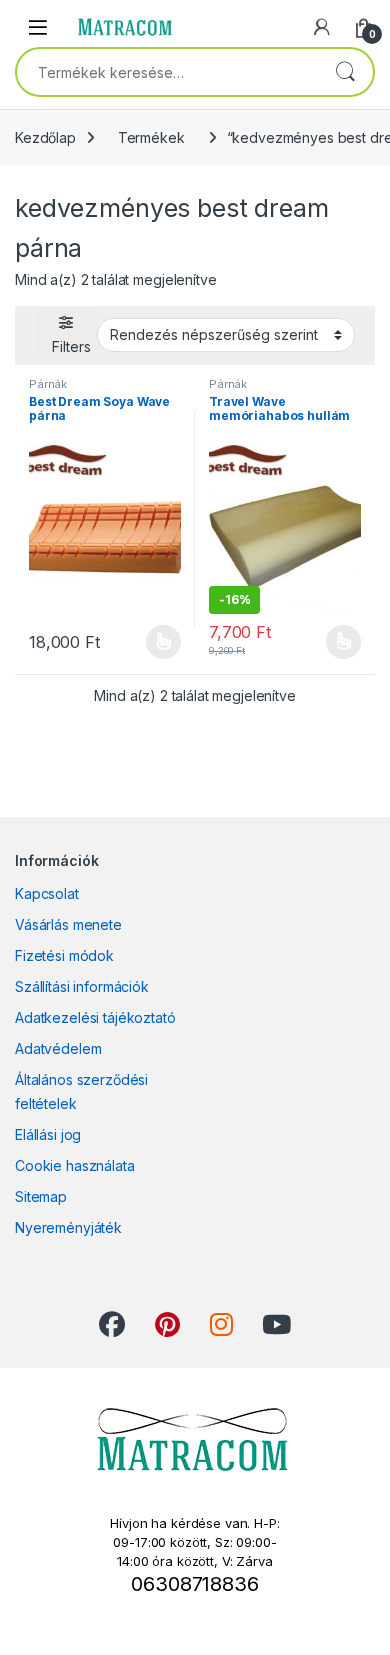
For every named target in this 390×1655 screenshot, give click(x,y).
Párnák (48, 384)
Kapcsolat (47, 893)
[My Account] (322, 27)
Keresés (345, 72)
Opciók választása (147, 642)
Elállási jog (48, 1134)
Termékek (151, 137)
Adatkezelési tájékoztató (95, 1017)
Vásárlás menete (68, 924)
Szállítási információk (82, 986)
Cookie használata (75, 1165)
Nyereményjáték (68, 1227)
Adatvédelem (58, 1048)
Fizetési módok (64, 955)
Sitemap (41, 1196)
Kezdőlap (45, 137)
